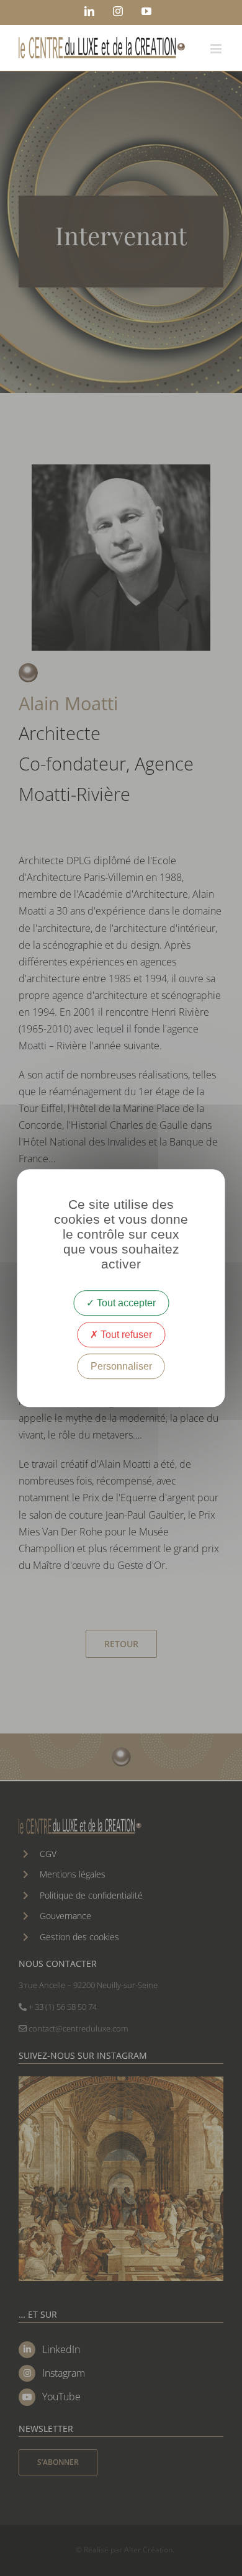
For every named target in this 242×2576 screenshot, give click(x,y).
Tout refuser (125, 1335)
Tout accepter (125, 1303)
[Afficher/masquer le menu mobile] (217, 49)
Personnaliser (121, 1366)
